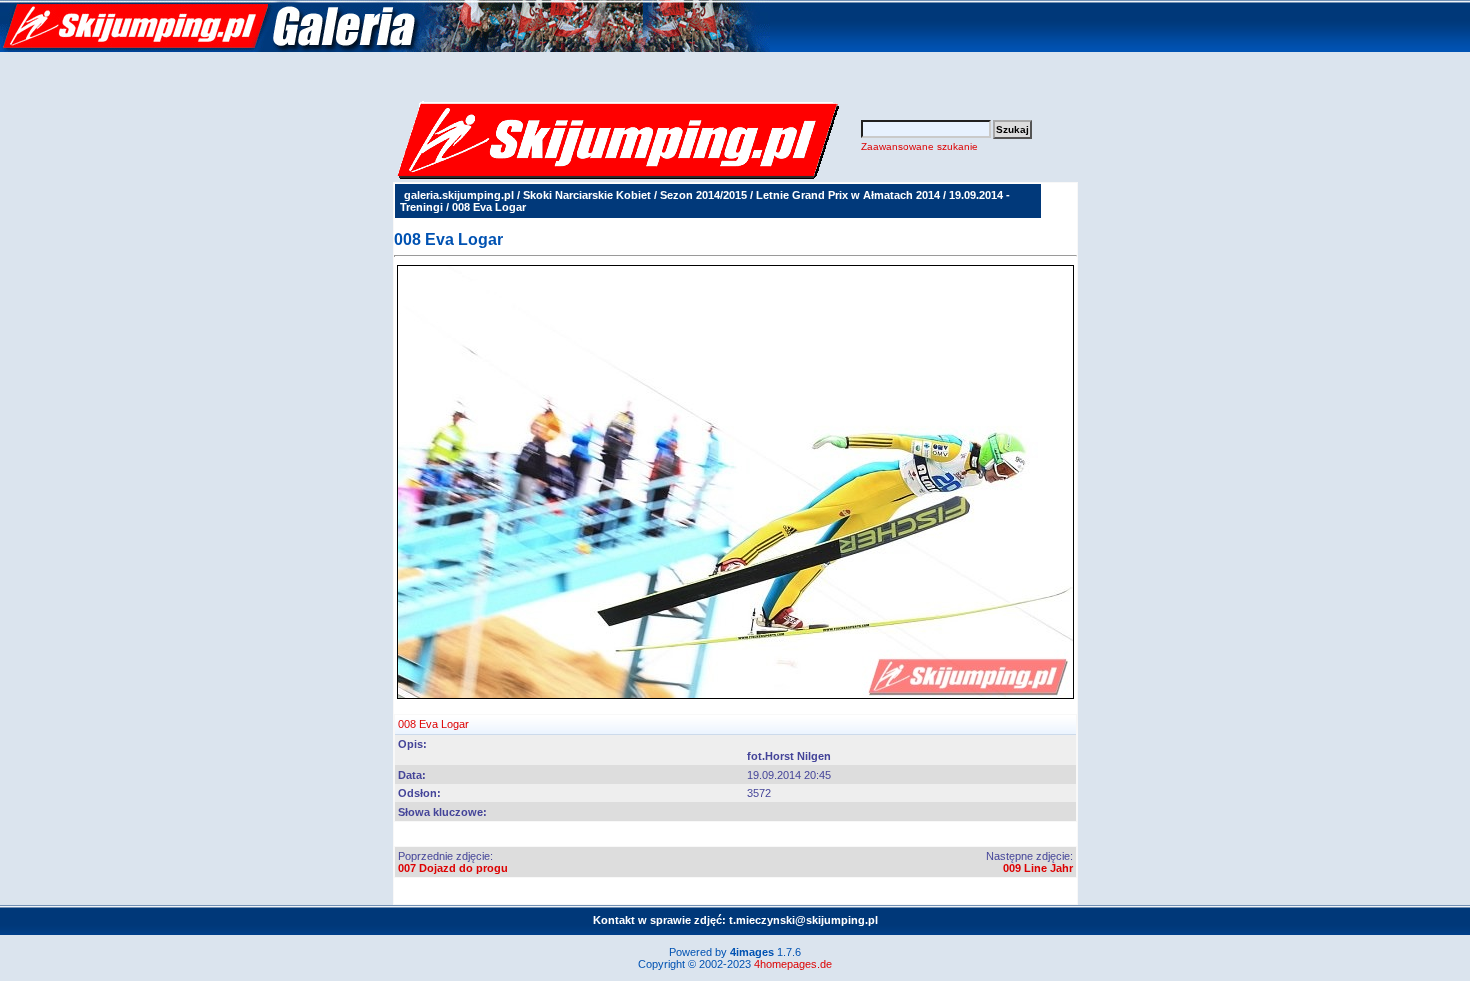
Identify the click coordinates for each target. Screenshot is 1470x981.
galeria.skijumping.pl (459, 195)
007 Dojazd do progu (453, 868)
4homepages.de (793, 964)
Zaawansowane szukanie (919, 146)
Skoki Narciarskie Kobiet (587, 195)
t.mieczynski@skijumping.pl (803, 920)
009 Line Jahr (1038, 868)
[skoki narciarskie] (385, 48)
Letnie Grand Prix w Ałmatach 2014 (848, 195)
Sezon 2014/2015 (703, 195)
